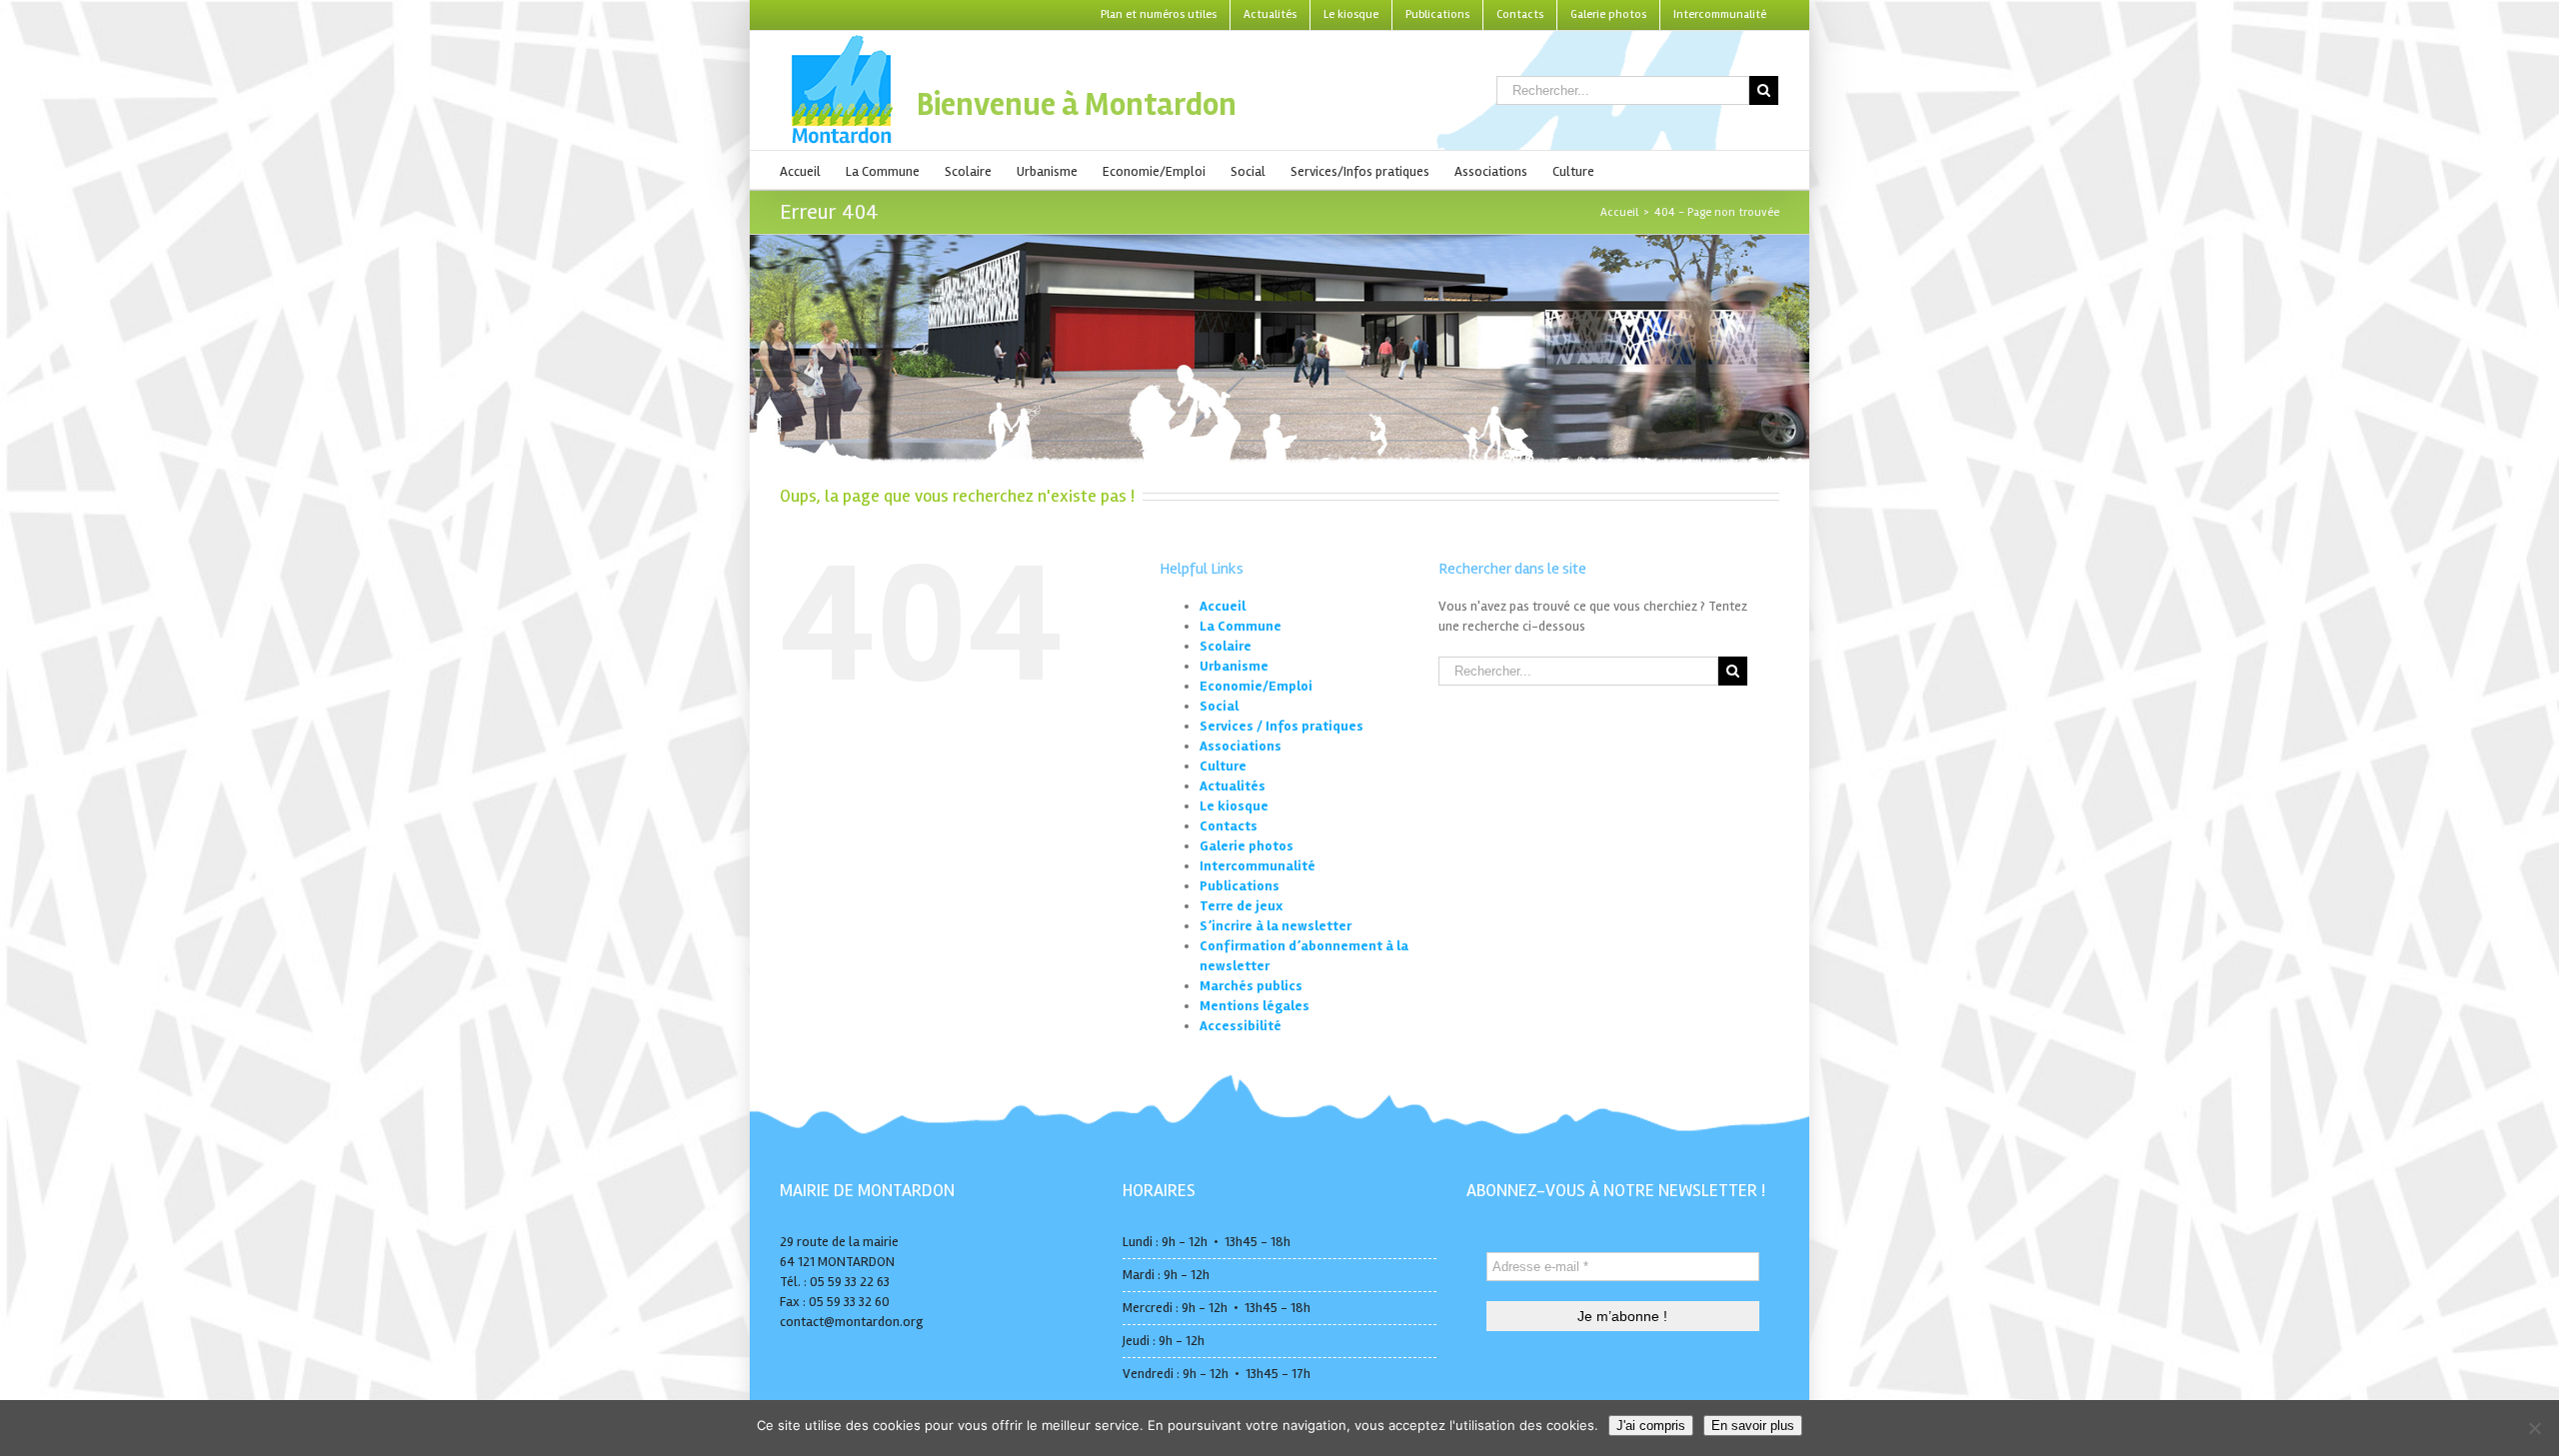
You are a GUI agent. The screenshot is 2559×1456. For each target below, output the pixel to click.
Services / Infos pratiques (1281, 726)
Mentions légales (1255, 1006)
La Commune (1241, 626)
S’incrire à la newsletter (1276, 926)
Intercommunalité (1258, 866)
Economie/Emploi (1256, 686)
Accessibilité (1241, 1026)
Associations (1241, 746)
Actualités (1233, 786)
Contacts (1229, 826)
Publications (1240, 886)
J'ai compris (1651, 1426)
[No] (2534, 1428)
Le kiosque (1234, 806)
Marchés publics (1251, 986)
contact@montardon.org (852, 1322)
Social (1219, 706)
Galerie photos (1247, 846)
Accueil (1223, 606)
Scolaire (1226, 646)
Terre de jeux (1241, 906)
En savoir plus (1753, 1426)
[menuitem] (1159, 15)
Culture (1223, 766)
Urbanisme (1234, 666)
